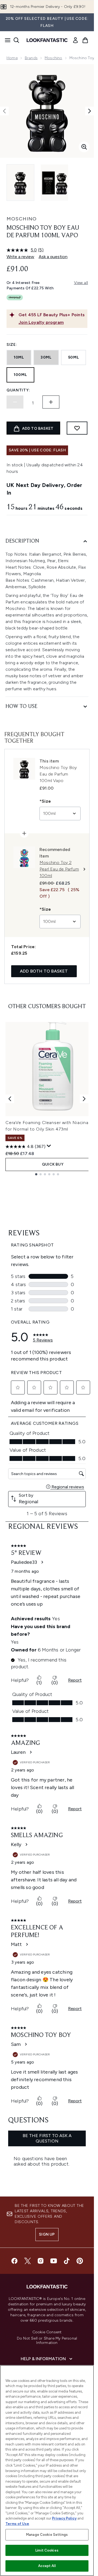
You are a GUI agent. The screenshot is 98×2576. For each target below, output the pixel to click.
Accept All (47, 2566)
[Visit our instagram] (41, 2261)
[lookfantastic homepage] (47, 40)
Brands (31, 58)
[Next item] (84, 1099)
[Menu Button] (6, 40)
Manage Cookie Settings (47, 2535)
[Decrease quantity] (15, 402)
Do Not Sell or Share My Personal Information (47, 2341)
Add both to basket (44, 971)
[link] (75, 40)
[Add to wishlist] (77, 428)
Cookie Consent (47, 2332)
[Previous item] (10, 1099)
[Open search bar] (16, 40)
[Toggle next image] (90, 111)
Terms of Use (17, 2524)
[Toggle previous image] (4, 111)
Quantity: (18, 390)
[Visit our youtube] (54, 2261)
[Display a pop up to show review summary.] (49, 1146)
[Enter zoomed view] (84, 147)
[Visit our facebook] (14, 2261)
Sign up (47, 2234)
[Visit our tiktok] (67, 2261)
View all (81, 283)
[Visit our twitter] (27, 2261)
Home (12, 58)
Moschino (53, 58)
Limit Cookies (47, 2550)
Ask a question (53, 257)
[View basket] (85, 40)
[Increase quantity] (51, 402)
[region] (47, 2471)
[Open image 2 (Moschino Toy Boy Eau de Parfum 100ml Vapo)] (54, 183)
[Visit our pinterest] (80, 2261)
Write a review (20, 257)
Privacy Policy (64, 2518)
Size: (12, 345)
